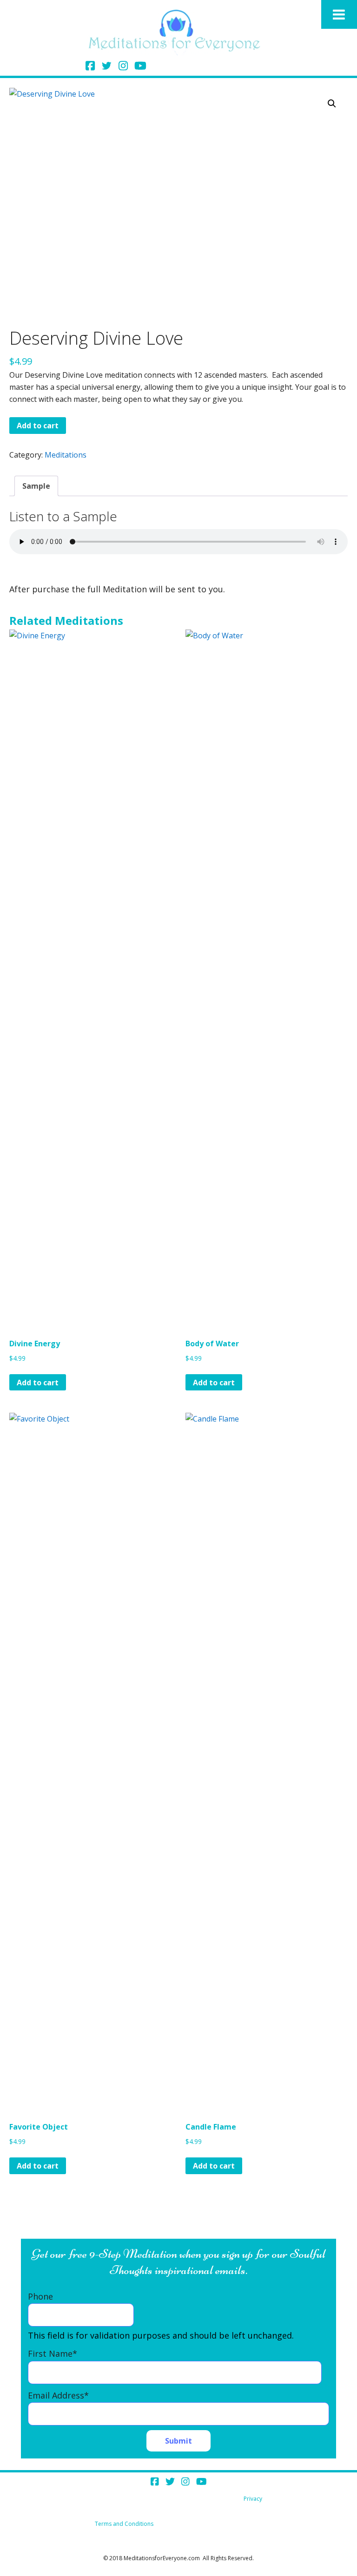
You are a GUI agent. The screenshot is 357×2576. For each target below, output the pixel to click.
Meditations (66, 455)
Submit (178, 2441)
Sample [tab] (36, 486)
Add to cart (38, 426)
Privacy (253, 2499)
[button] (332, 104)
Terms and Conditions (124, 2524)
